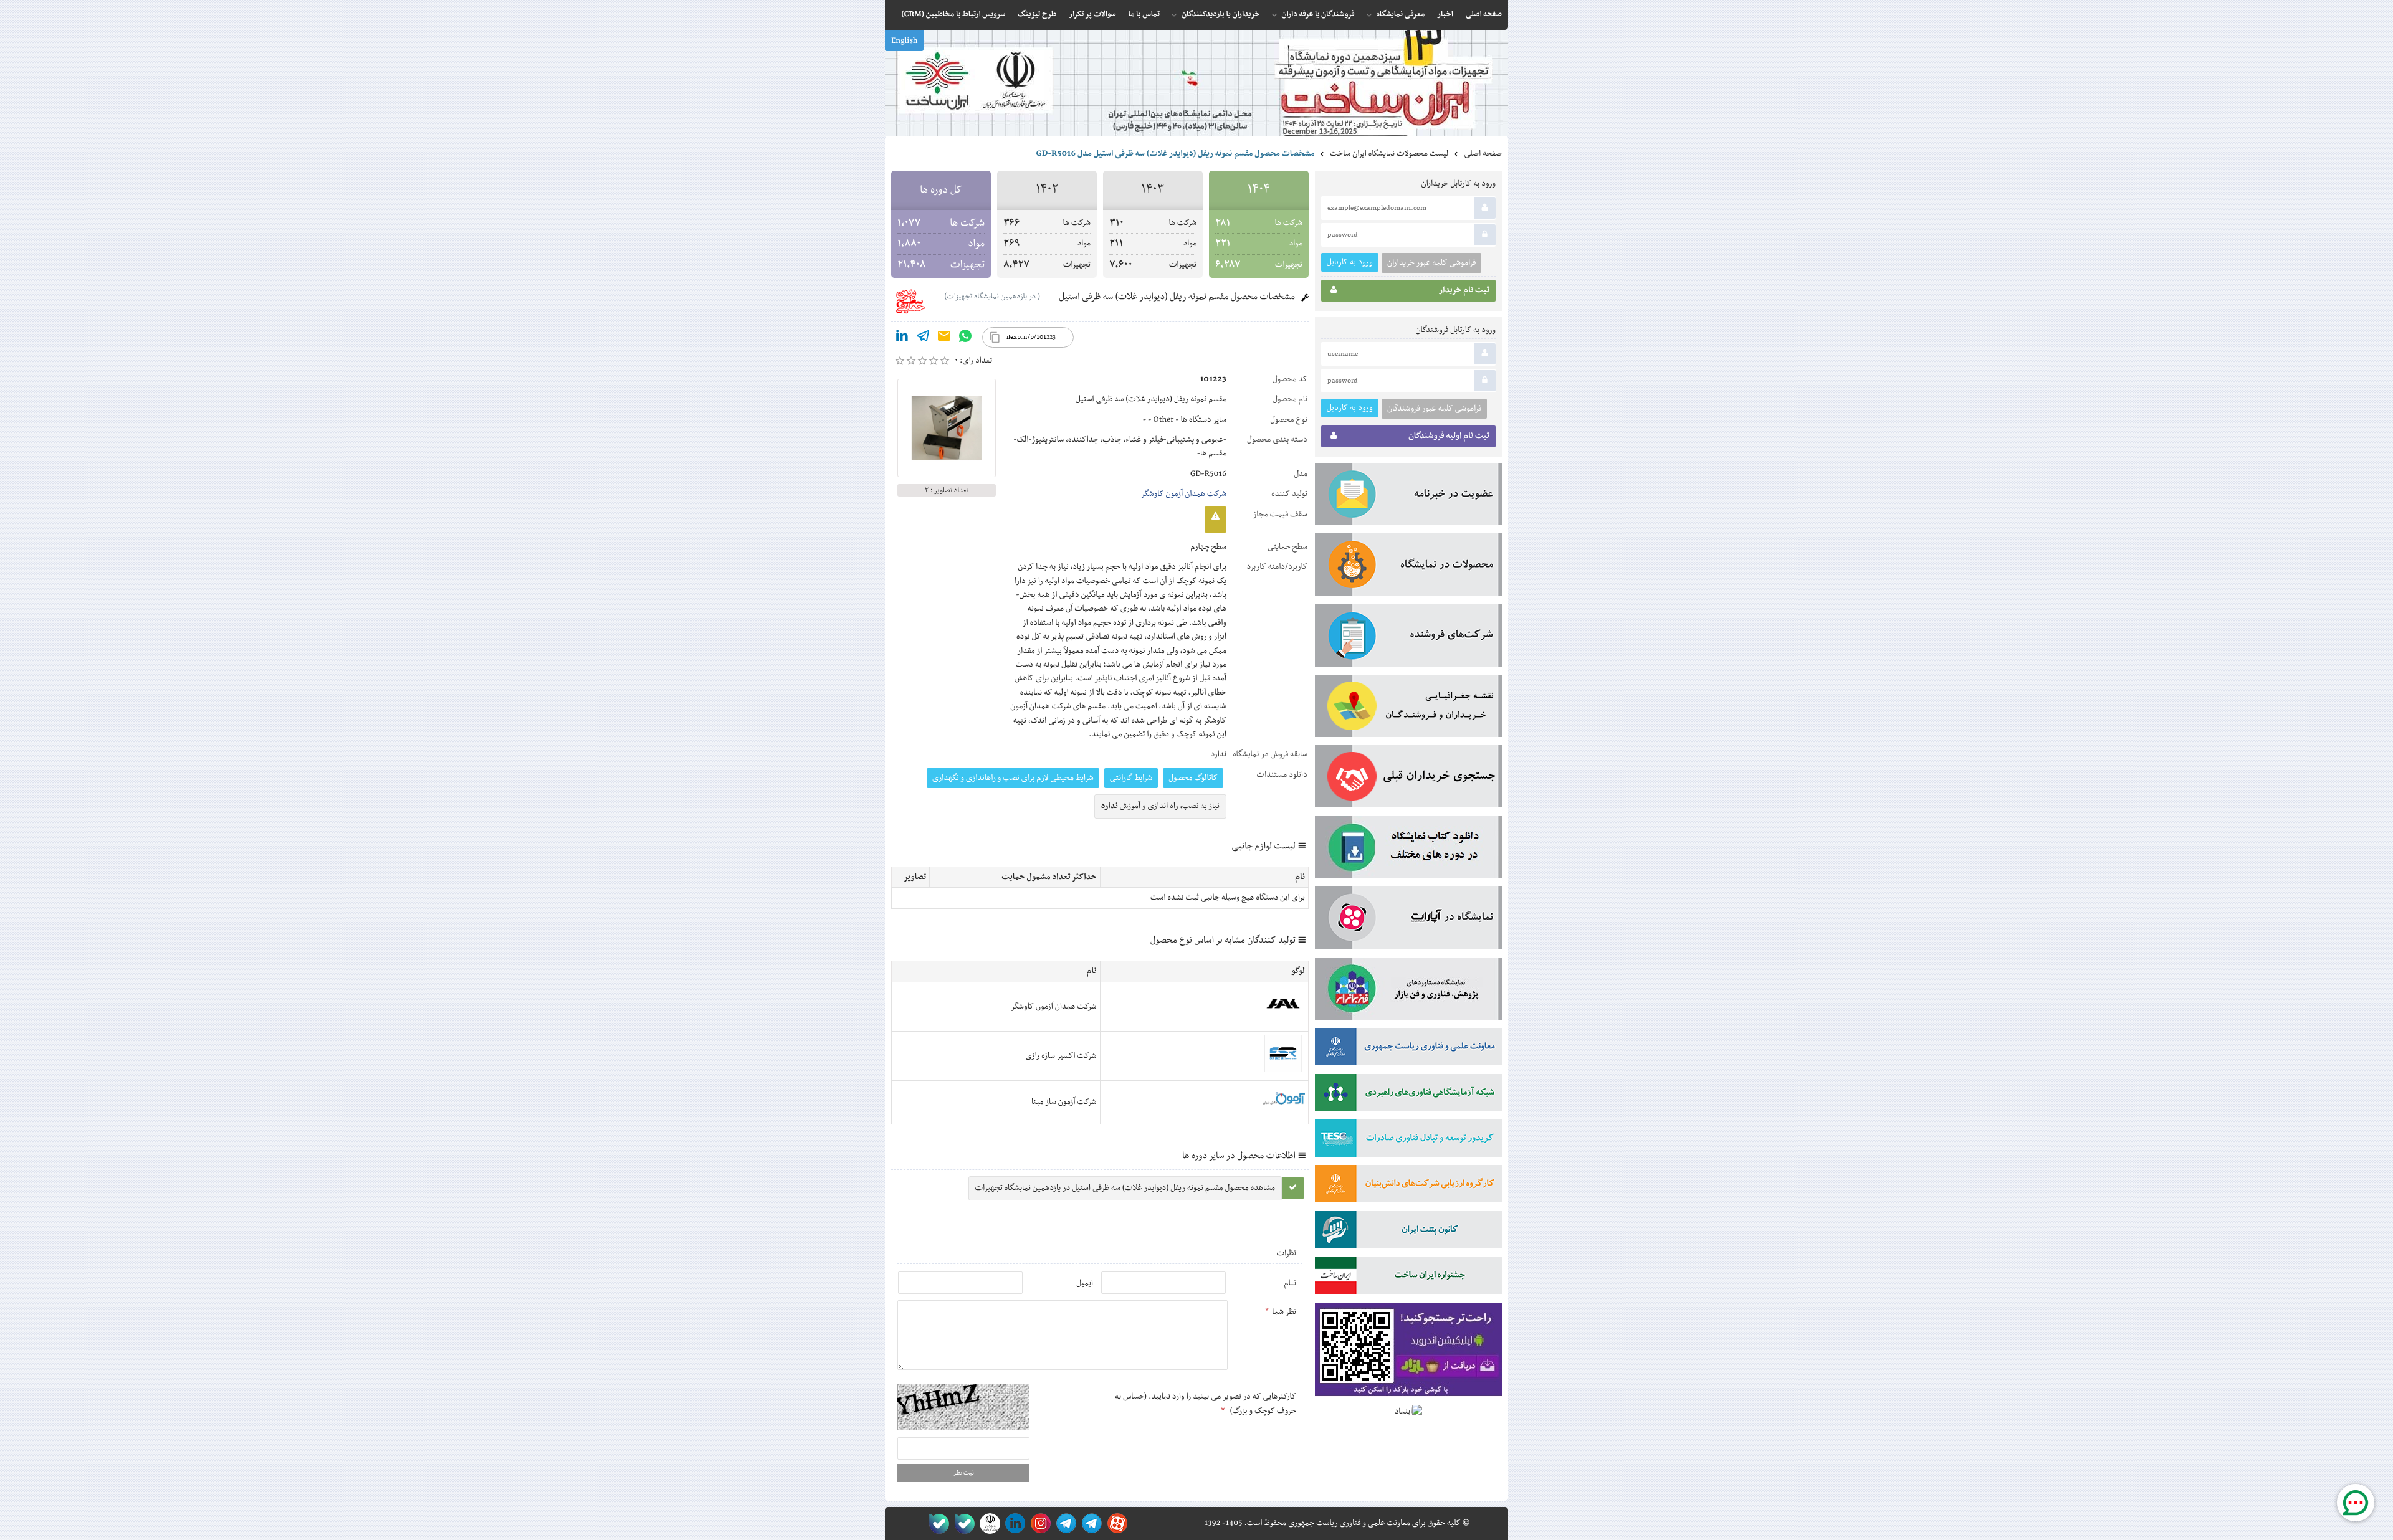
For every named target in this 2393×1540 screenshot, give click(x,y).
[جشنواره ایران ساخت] (1408, 1278)
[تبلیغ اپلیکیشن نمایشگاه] (1408, 1352)
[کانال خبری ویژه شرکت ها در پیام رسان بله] (936, 1523)
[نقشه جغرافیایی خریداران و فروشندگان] (1408, 708)
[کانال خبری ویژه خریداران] (1064, 1523)
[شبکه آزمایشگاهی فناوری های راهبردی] (1408, 1095)
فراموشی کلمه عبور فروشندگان (1434, 409)
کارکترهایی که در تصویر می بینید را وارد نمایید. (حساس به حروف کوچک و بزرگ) (1206, 1404)
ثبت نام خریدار (1464, 290)
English (904, 41)
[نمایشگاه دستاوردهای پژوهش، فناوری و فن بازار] (1408, 991)
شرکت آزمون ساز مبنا (1064, 1102)
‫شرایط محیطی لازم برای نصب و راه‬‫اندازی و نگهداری (1013, 778)
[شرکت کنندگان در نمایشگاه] (1408, 638)
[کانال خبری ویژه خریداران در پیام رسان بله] (962, 1523)
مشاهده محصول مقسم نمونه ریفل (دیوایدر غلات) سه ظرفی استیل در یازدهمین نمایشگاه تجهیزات (1125, 1188)
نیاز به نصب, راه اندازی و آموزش (1161, 806)
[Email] (944, 338)
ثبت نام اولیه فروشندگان (1449, 436)
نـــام (1290, 1283)
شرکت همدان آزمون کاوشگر (1183, 494)
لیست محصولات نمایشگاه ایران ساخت (1389, 154)
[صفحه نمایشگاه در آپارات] (1115, 1523)
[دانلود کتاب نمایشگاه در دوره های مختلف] (1408, 850)
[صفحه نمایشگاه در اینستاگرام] (1039, 1523)
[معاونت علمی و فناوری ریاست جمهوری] (987, 1523)
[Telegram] (923, 338)
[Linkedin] (902, 338)
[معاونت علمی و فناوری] (1408, 1049)
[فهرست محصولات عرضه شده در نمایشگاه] (1408, 567)
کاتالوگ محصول (1193, 778)
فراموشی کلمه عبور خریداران (1431, 263)
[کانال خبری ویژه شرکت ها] (1090, 1523)
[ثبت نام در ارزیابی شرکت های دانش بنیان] (1408, 1186)
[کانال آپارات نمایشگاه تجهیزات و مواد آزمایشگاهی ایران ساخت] (1408, 920)
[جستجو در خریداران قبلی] (1408, 779)
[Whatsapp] (965, 338)
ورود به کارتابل (1350, 262)
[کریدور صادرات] (1408, 1141)
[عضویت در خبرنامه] (1408, 497)
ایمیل (1085, 1283)
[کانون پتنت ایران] (1408, 1232)
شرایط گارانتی (1131, 778)
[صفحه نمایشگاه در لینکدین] (1013, 1523)
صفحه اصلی (1483, 154)
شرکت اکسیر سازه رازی (1061, 1056)
